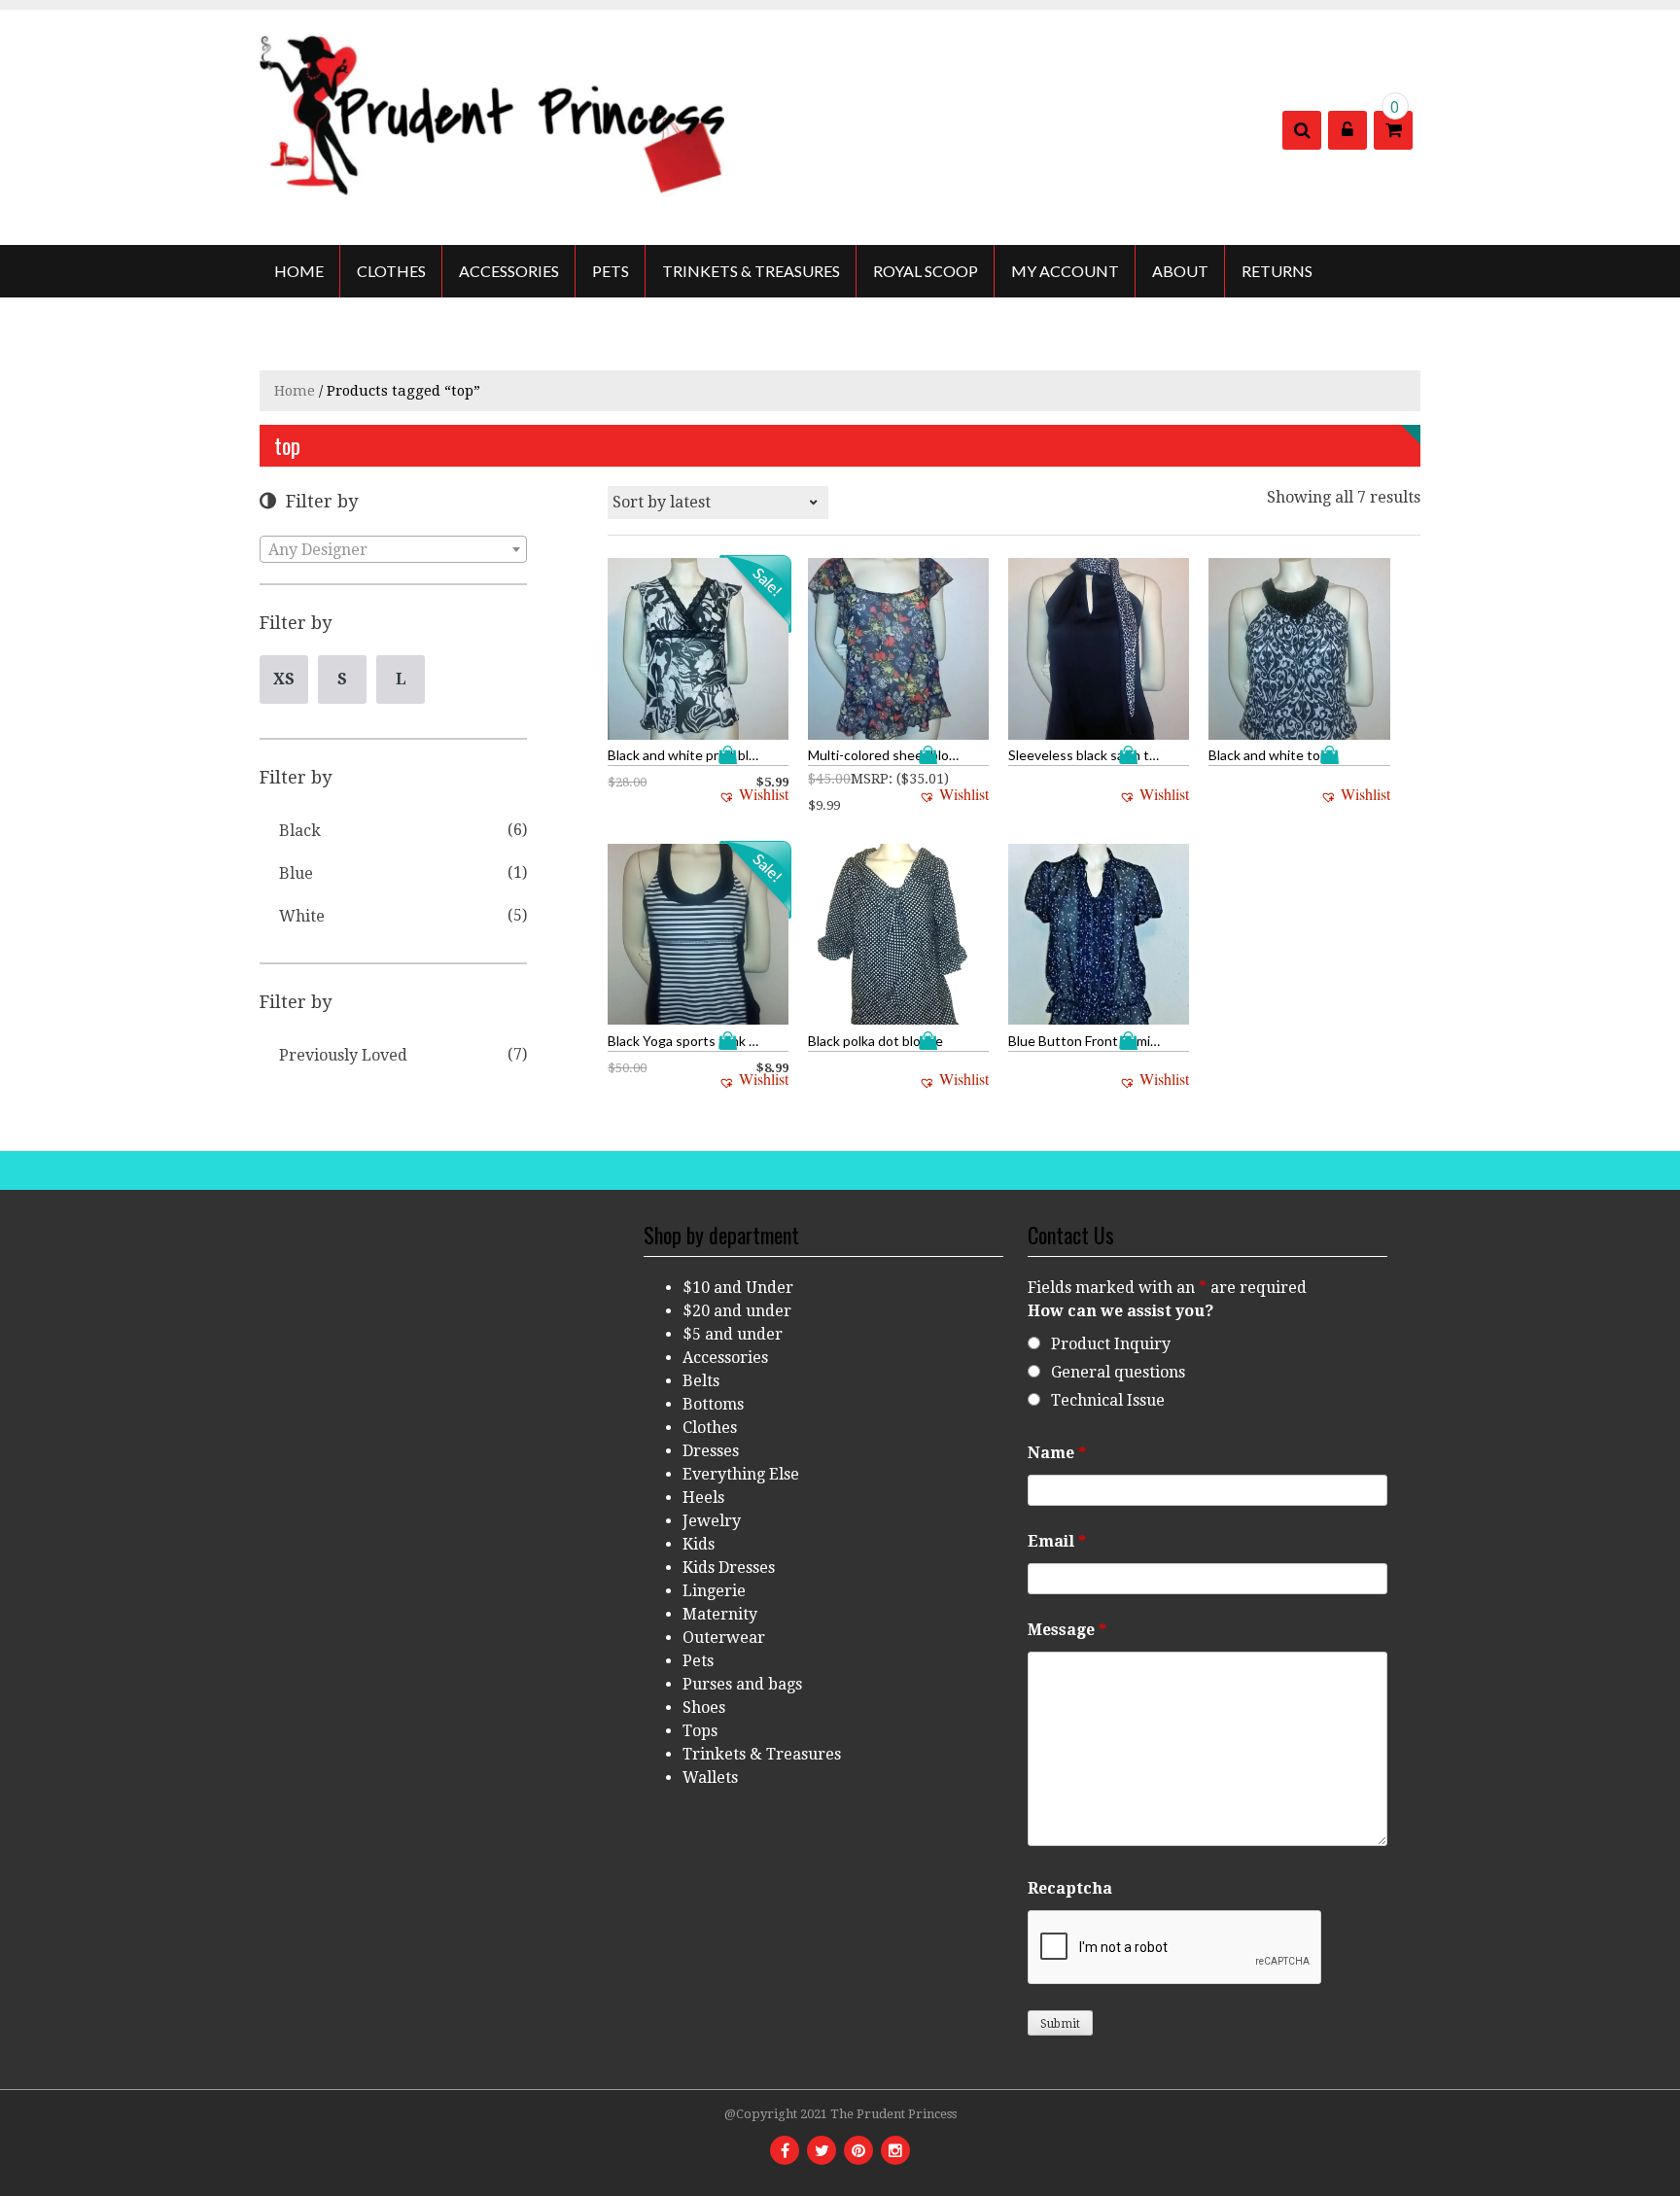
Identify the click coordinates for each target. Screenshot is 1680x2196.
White (302, 916)
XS (284, 679)
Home (299, 271)
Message (1067, 1630)
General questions (1118, 1372)
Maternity (720, 1614)
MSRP (870, 779)
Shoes (704, 1708)
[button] (753, 794)
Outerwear (724, 1638)
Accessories (509, 271)
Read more (1133, 755)
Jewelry (712, 1521)
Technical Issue (1108, 1400)
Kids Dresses (729, 1568)
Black (300, 831)
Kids (699, 1544)
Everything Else (741, 1474)
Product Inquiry (1111, 1344)
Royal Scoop (926, 271)
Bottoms (713, 1404)
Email (1057, 1541)
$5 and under (733, 1334)
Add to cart (732, 755)
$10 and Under (738, 1288)
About (1180, 271)
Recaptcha (1070, 1888)
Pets (611, 271)
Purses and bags (742, 1684)
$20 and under (737, 1311)
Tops (700, 1731)
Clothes (391, 271)
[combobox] (393, 549)
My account (1065, 271)
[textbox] (393, 550)
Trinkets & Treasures (751, 271)
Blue (296, 873)
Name (1057, 1453)
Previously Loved (343, 1055)
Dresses (711, 1451)
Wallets (710, 1778)
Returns (1277, 271)
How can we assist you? (1120, 1311)
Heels (703, 1498)
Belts (701, 1381)
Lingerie (714, 1591)
